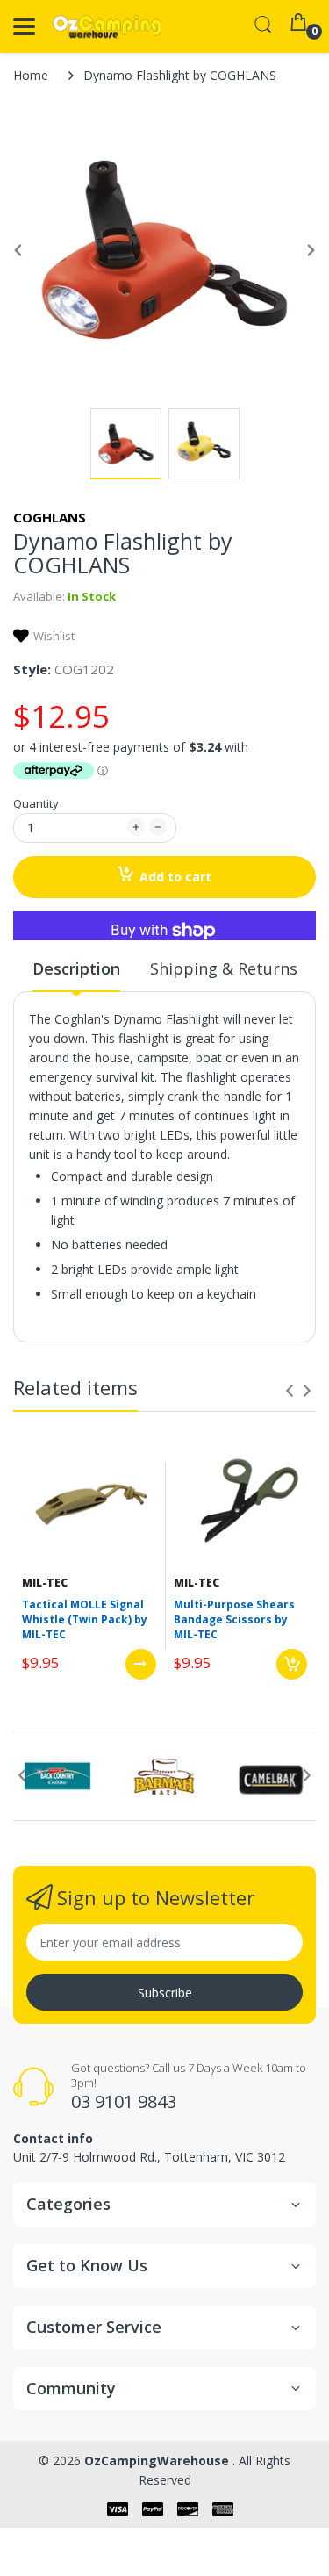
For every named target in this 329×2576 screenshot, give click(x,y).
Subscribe (165, 1993)
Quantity (36, 803)
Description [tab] (76, 968)
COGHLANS (50, 517)
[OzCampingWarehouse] (107, 27)
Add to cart (175, 877)
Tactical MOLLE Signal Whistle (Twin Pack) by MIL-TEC (85, 1619)
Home (31, 75)
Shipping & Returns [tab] (224, 968)
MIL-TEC (45, 1583)
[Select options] (141, 1664)
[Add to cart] (292, 1664)
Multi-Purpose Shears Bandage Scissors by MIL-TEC (234, 1619)
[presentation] (290, 1391)
